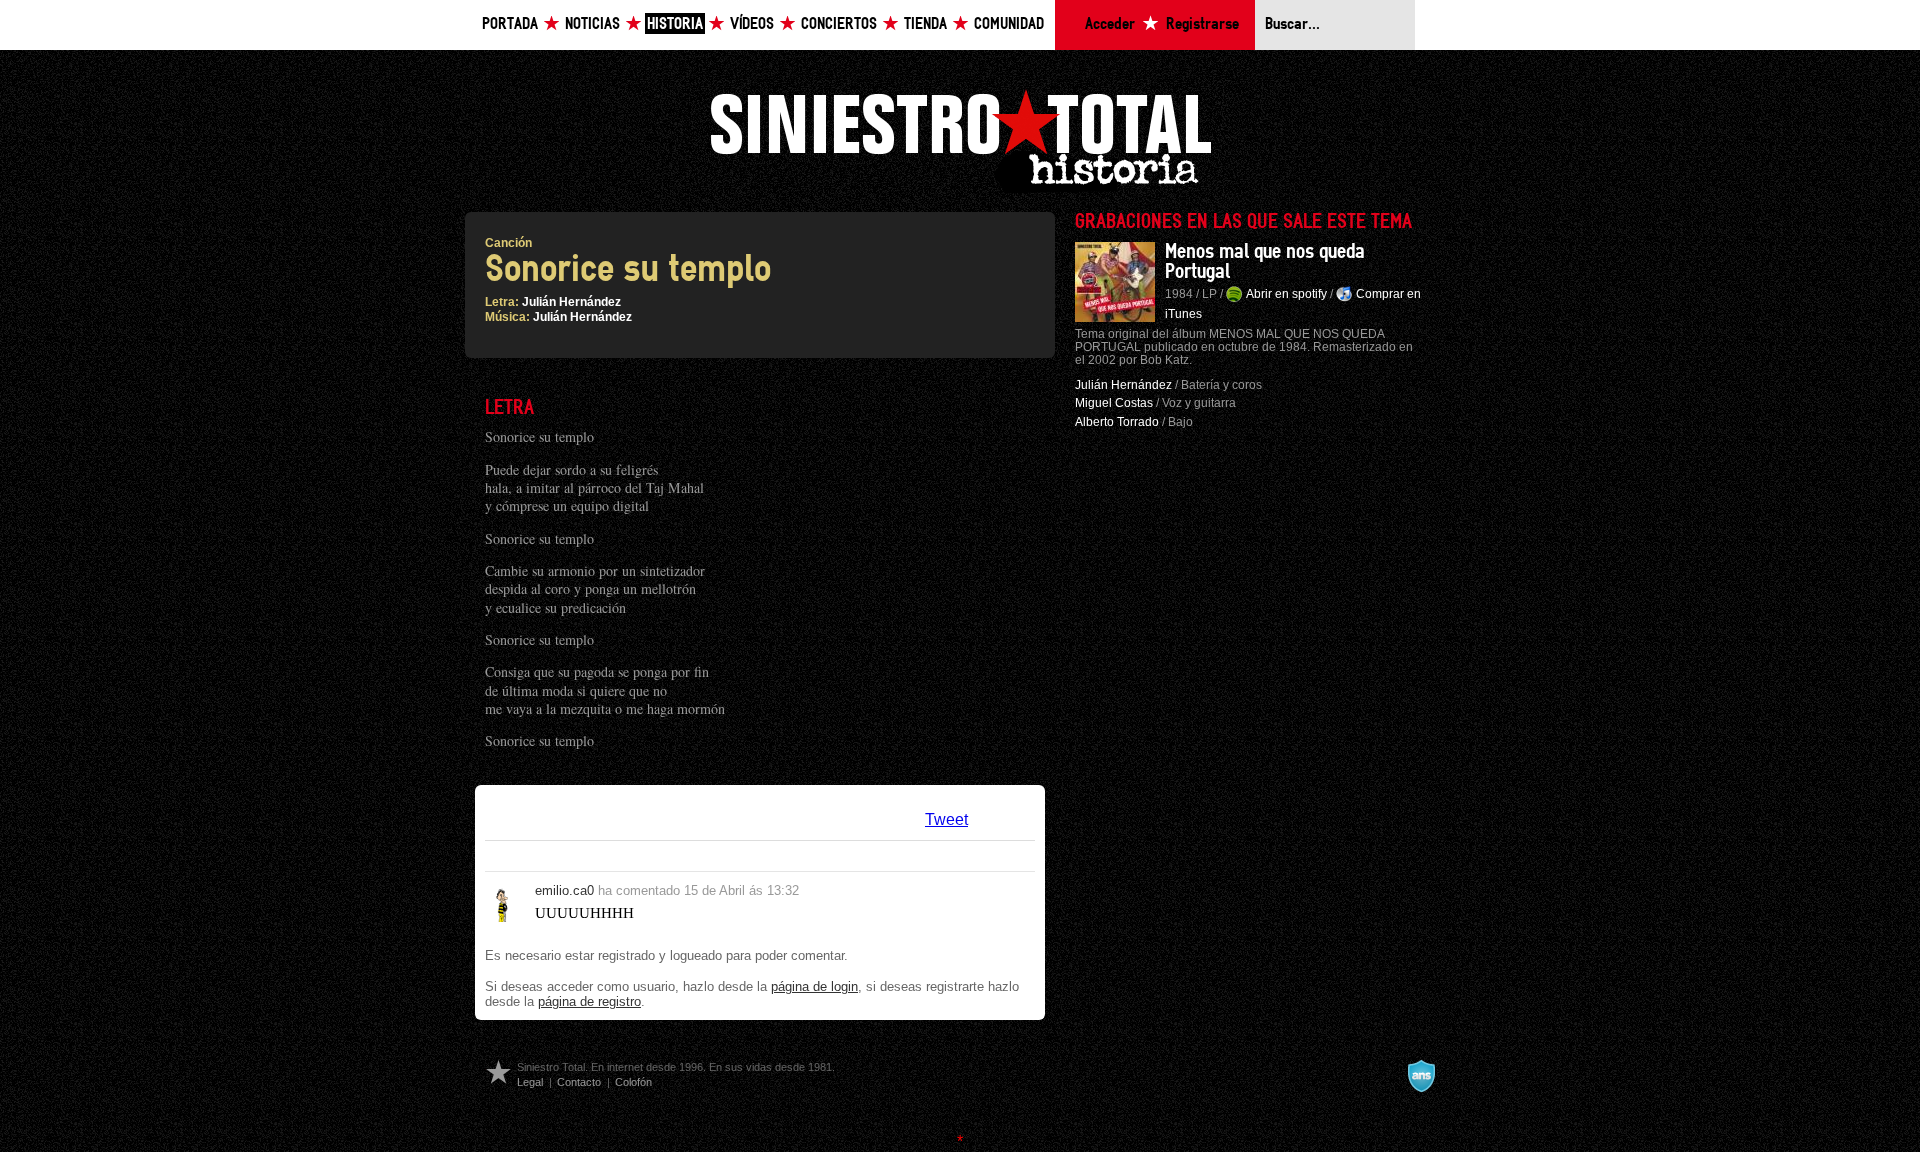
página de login (814, 986)
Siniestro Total (960, 138)
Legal (530, 1082)
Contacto (579, 1082)
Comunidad (1009, 24)
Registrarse (1202, 24)
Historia (675, 24)
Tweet (946, 819)
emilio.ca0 (564, 890)
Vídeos (752, 24)
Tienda (925, 24)
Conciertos (839, 24)
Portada (510, 24)
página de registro (589, 1001)
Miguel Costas (1114, 403)
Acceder (1110, 24)
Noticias (592, 24)
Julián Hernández (571, 302)
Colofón (633, 1082)
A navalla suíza (1421, 1076)
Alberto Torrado (1117, 422)
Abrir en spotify (1286, 294)
